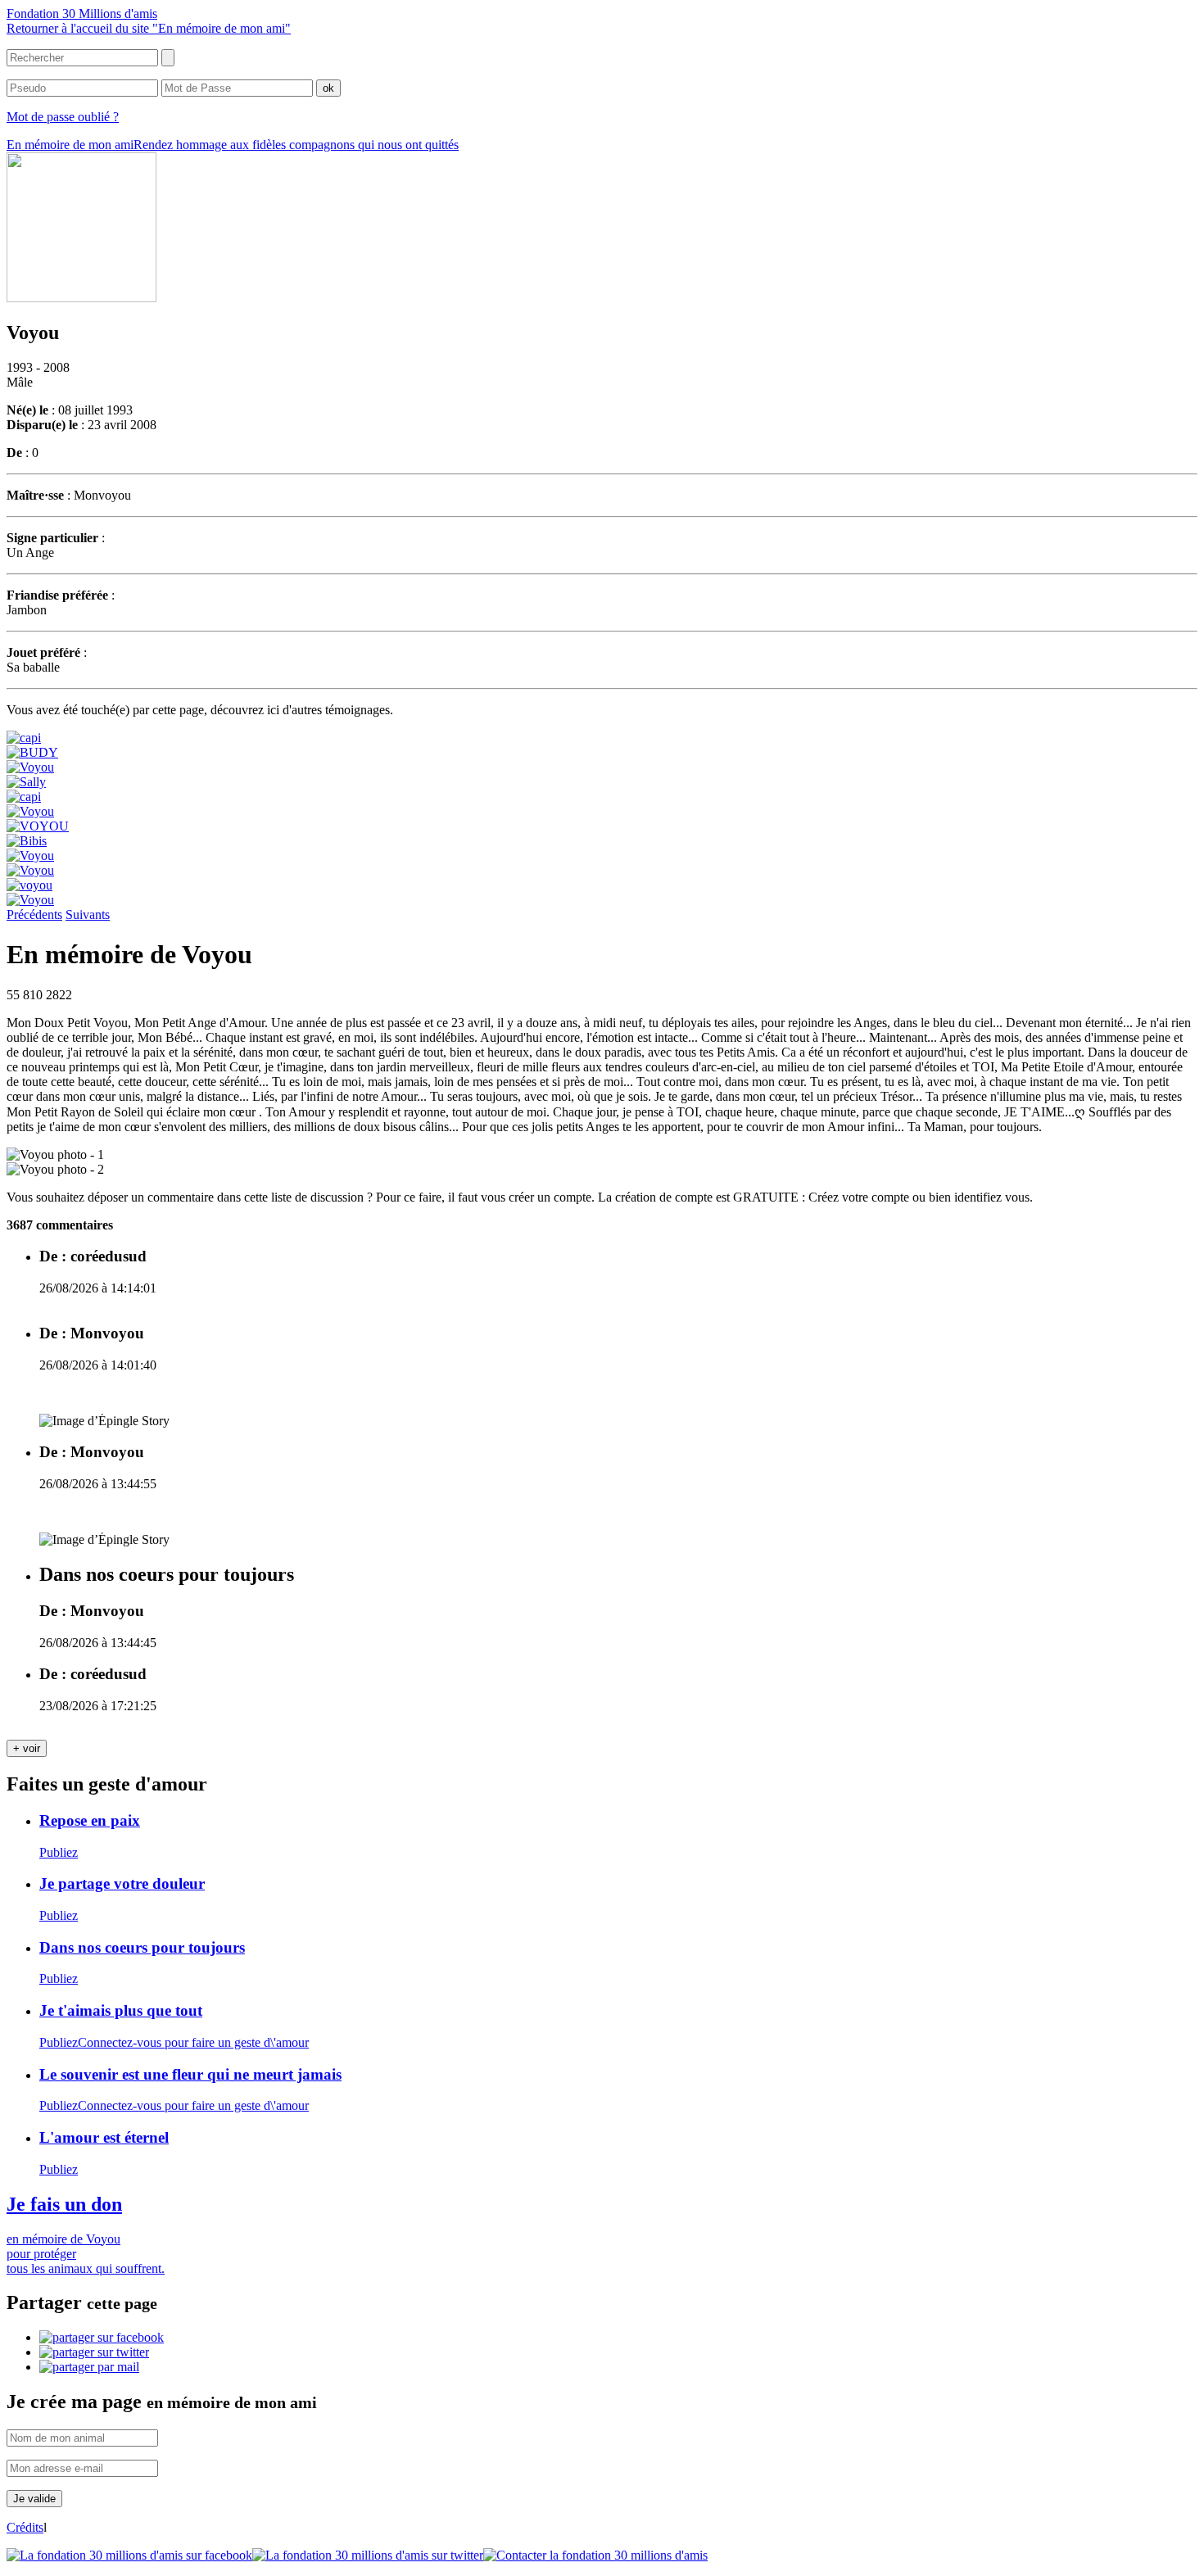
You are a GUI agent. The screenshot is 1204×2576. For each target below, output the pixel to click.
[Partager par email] (89, 2367)
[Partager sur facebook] (102, 2337)
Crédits (25, 2527)
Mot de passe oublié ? (63, 117)
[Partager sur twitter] (94, 2352)
